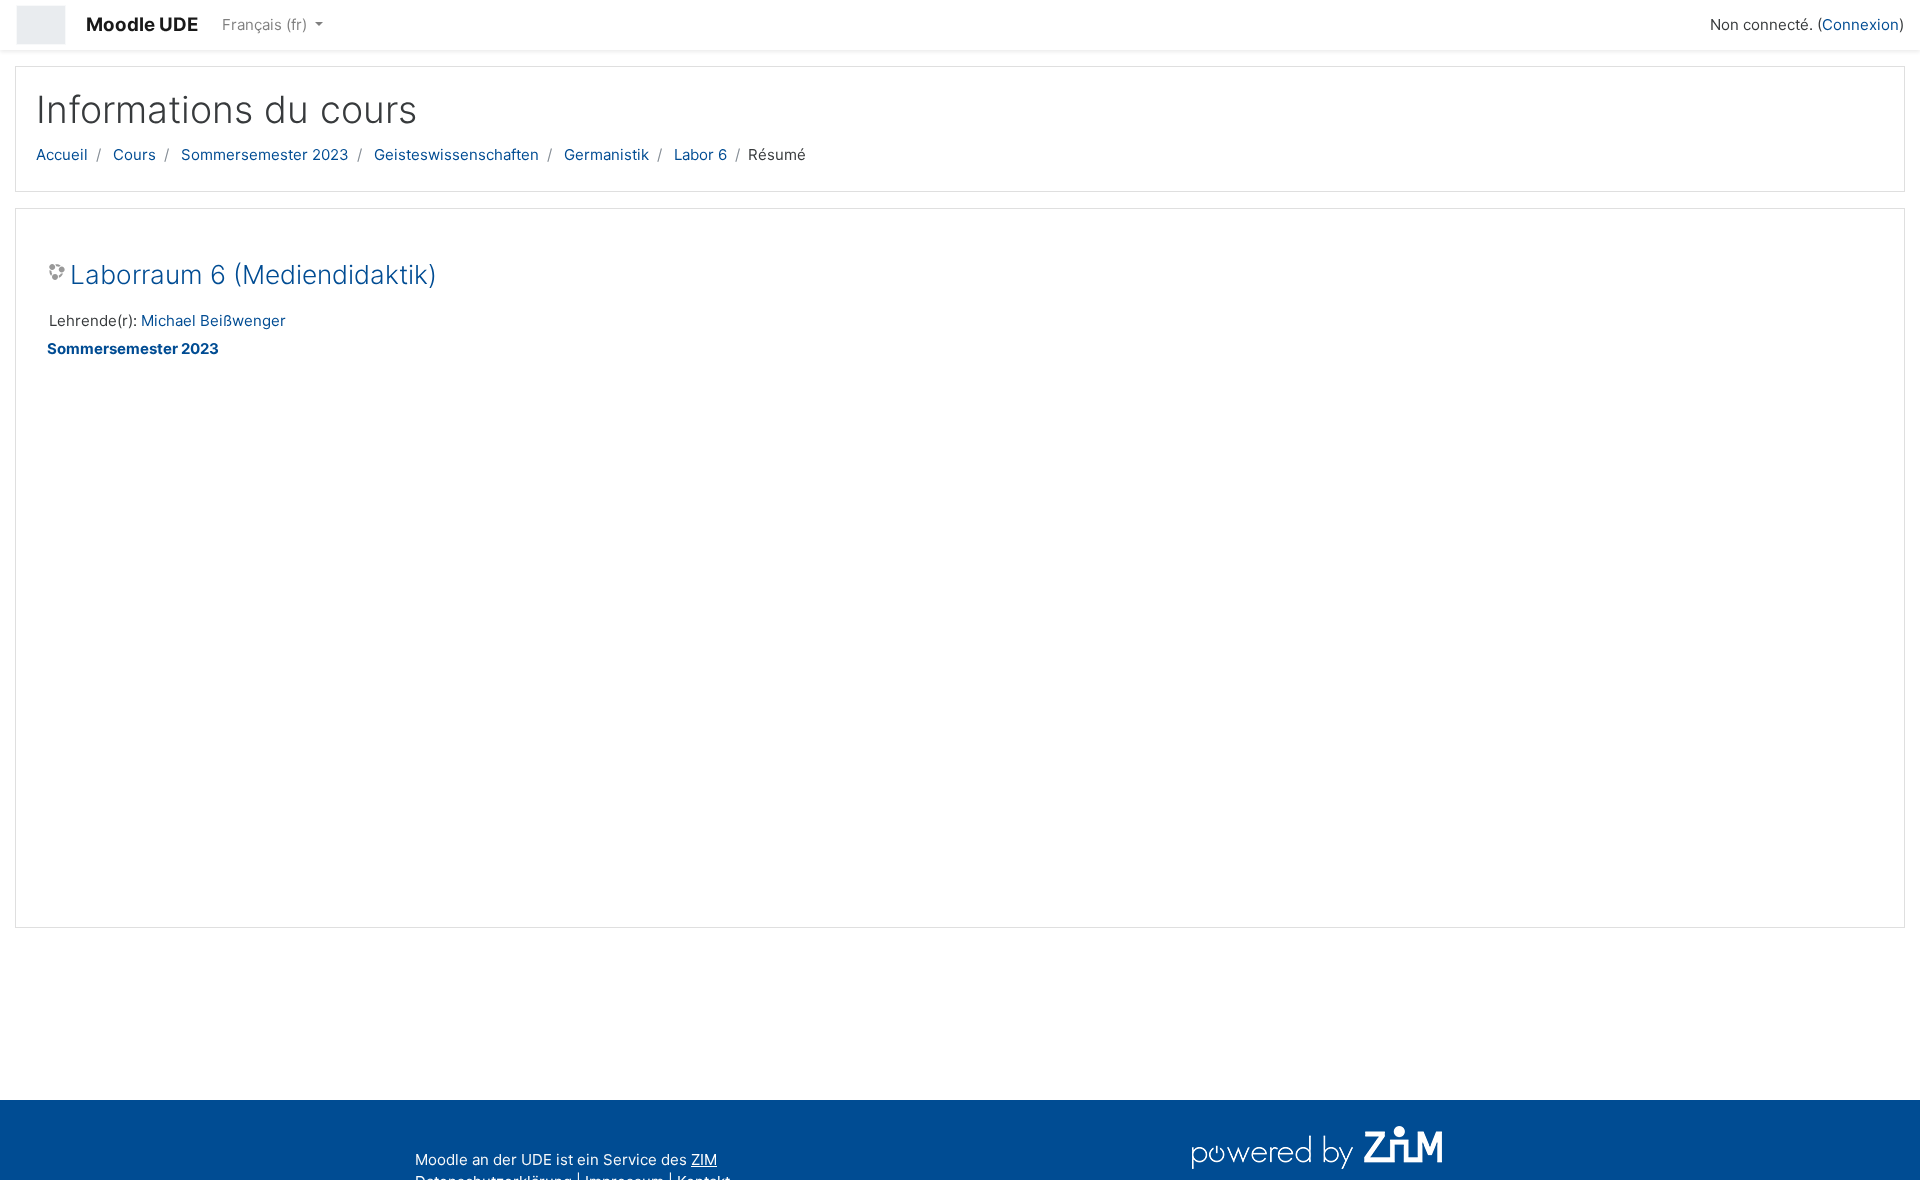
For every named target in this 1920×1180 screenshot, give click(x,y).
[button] (1686, 22)
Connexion (1860, 24)
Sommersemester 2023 (265, 154)
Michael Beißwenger (213, 320)
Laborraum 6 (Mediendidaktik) (253, 274)
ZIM (704, 1159)
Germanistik (606, 154)
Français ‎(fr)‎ (266, 24)
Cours (134, 154)
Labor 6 (700, 154)
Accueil (62, 154)
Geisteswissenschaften (456, 154)
